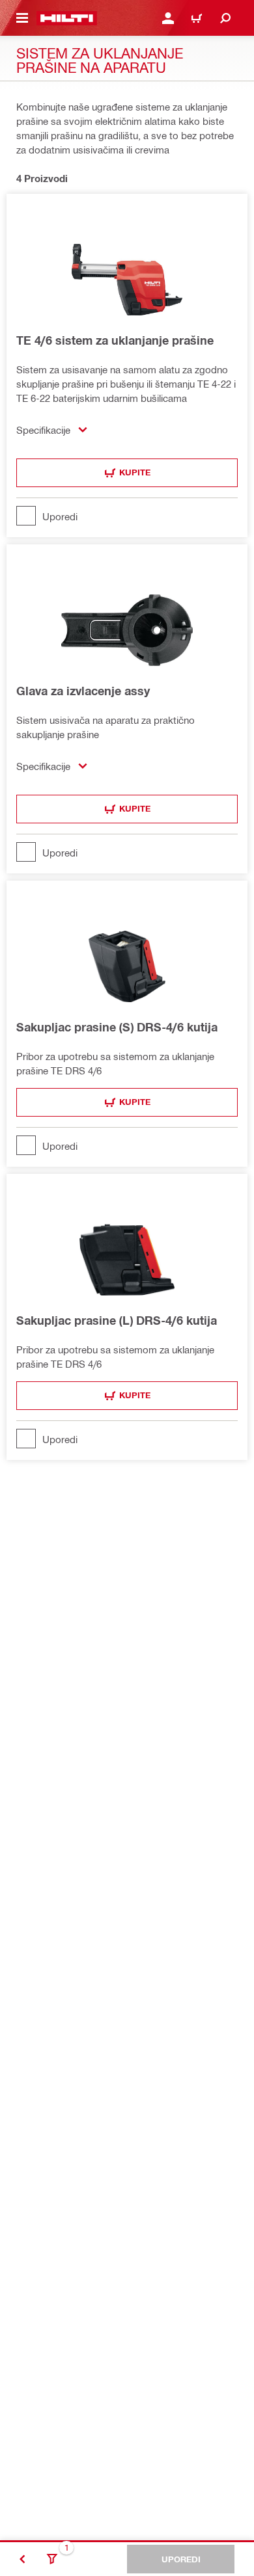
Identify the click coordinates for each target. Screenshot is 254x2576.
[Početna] (67, 18)
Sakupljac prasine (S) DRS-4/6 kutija (117, 1027)
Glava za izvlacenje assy (83, 691)
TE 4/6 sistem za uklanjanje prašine (115, 340)
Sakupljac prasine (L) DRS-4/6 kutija (117, 1320)
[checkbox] (127, 516)
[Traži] (225, 18)
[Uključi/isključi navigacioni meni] (22, 18)
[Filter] (52, 2559)
